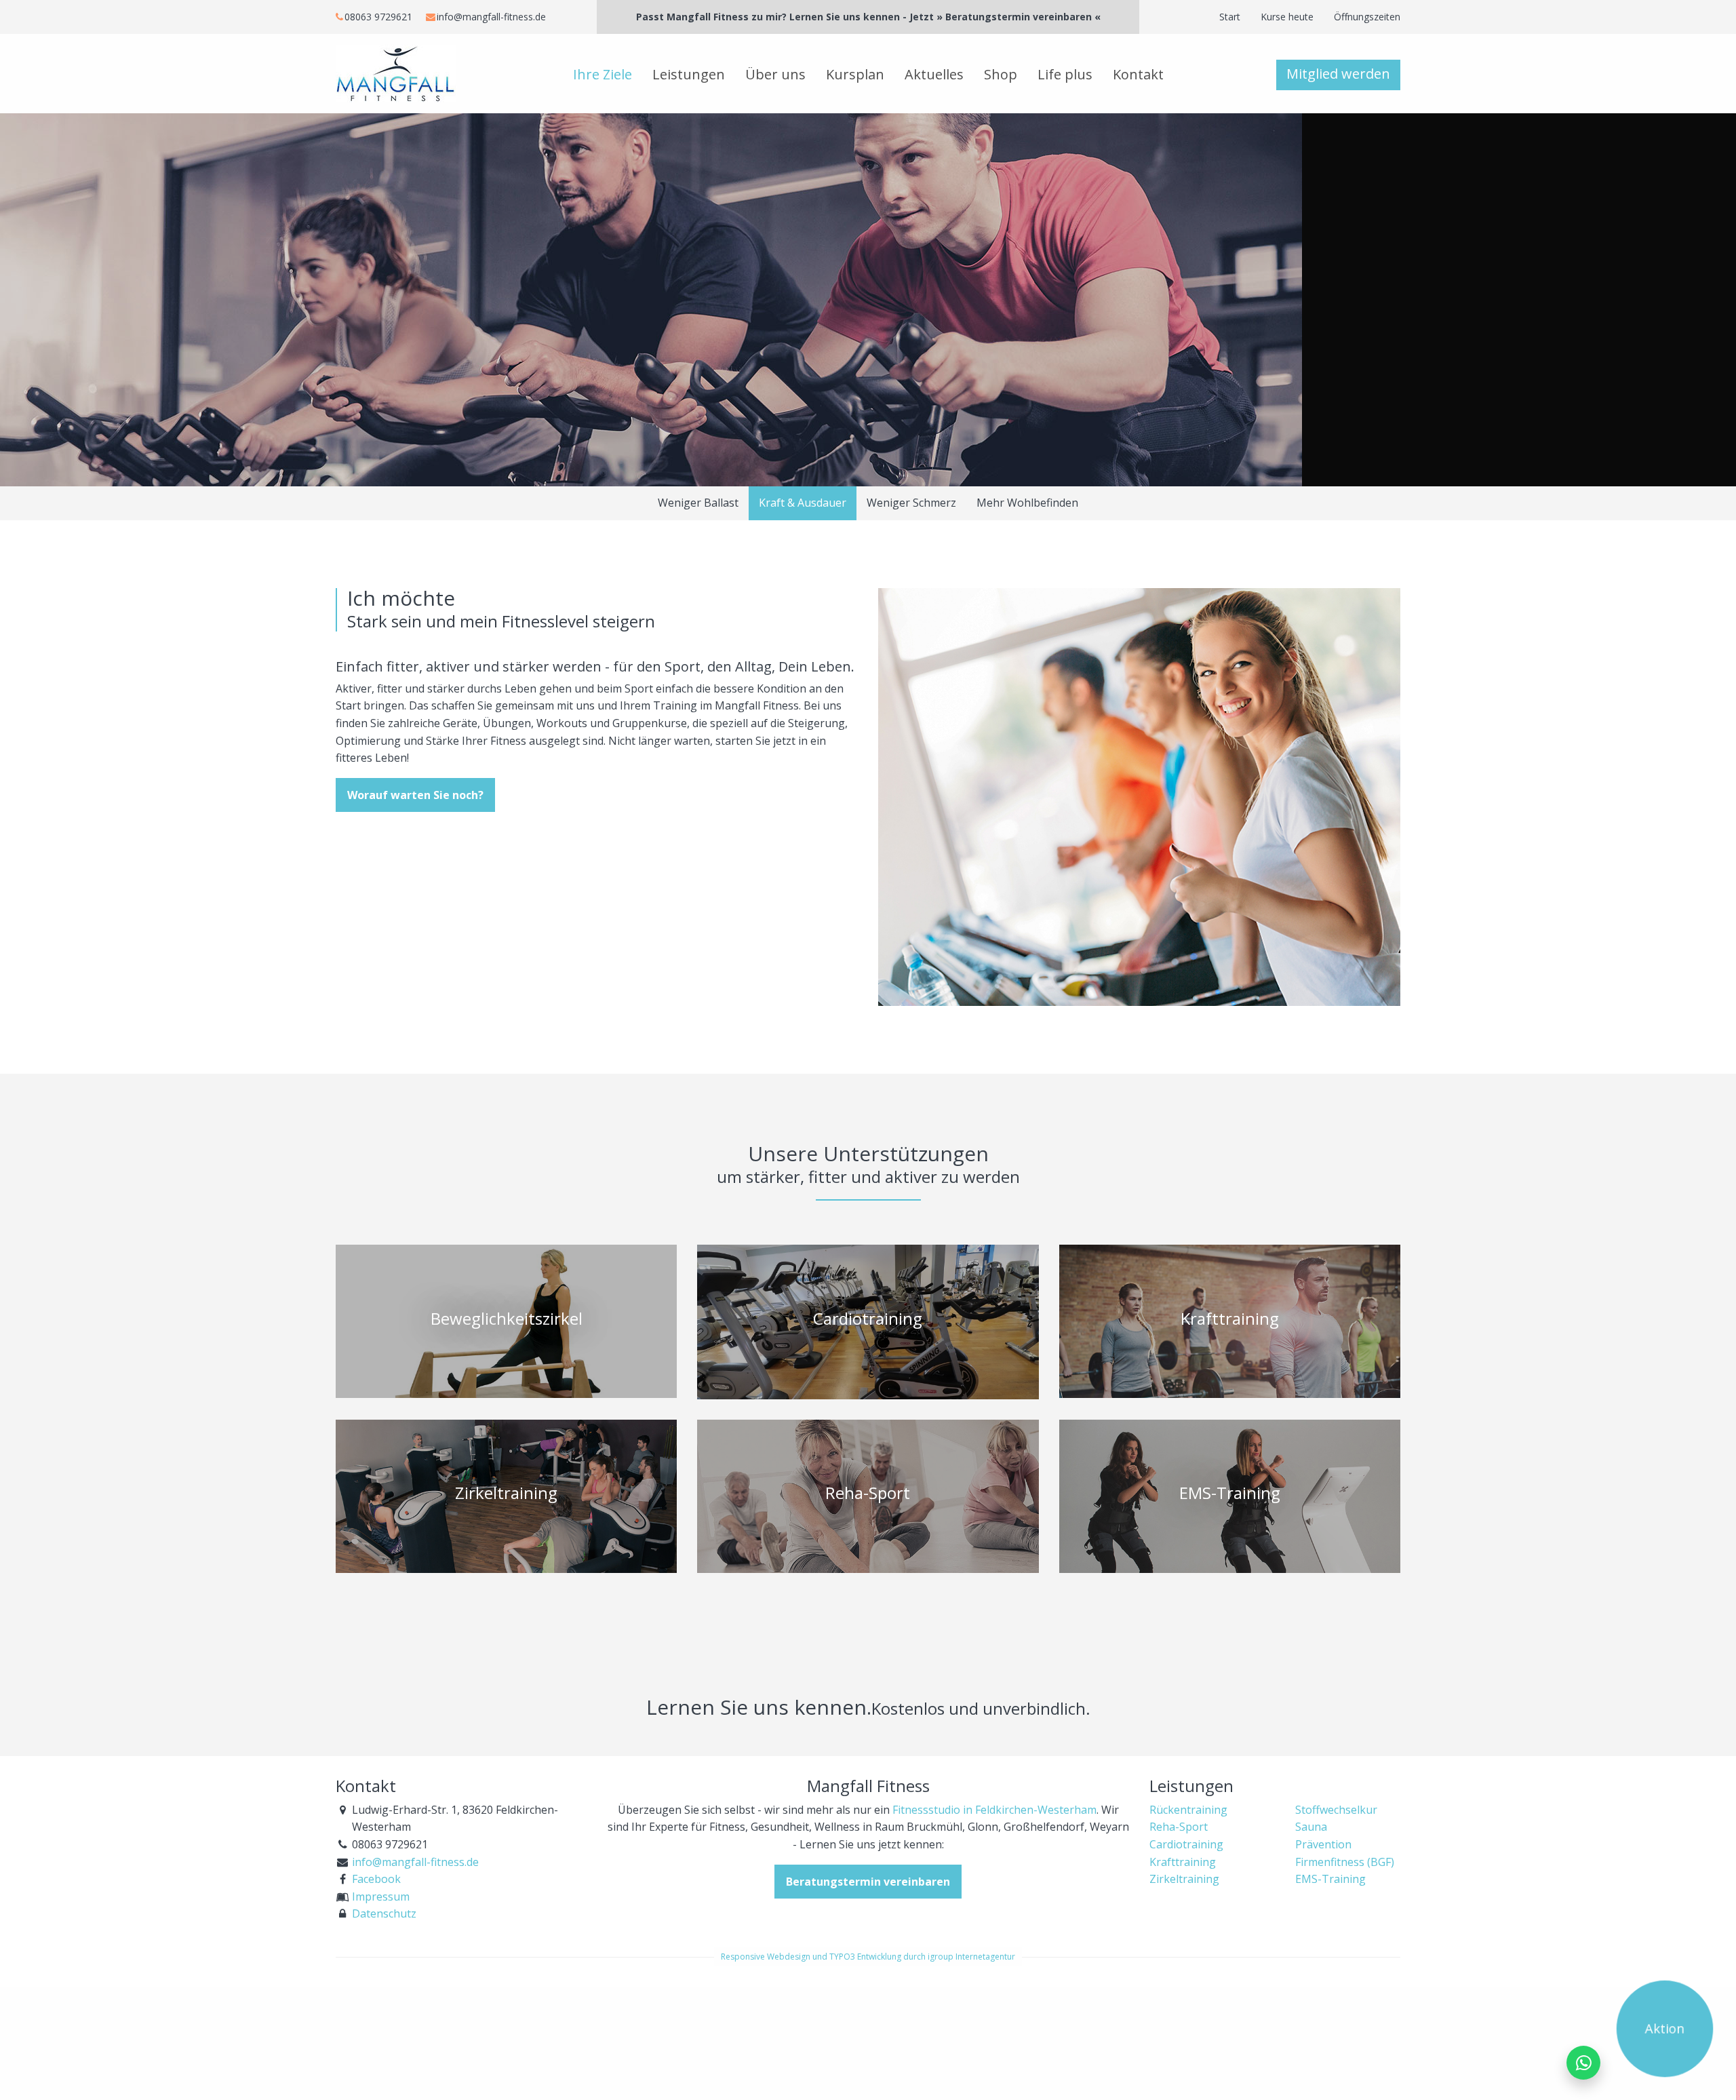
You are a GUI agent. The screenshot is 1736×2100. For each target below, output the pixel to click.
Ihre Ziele (603, 74)
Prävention (1323, 1844)
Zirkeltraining (1184, 1879)
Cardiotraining (1186, 1844)
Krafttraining (1183, 1862)
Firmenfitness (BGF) (1345, 1862)
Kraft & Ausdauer (803, 503)
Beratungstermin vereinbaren (868, 1882)
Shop (1001, 74)
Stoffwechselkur (1336, 1810)
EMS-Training (1330, 1879)
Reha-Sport (1179, 1827)
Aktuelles (934, 74)
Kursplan (855, 74)
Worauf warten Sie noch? (415, 795)
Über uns (775, 74)
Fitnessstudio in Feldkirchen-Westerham (994, 1810)
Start (1230, 17)
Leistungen (689, 74)
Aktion (1664, 2028)
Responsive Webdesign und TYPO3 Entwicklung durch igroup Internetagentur (868, 1957)
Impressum (381, 1897)
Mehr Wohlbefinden (1027, 503)
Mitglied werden (1338, 74)
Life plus (1065, 74)
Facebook (376, 1879)
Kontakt (1138, 74)
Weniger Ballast (698, 503)
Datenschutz (384, 1913)
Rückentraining (1188, 1810)
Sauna (1311, 1827)
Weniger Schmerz (911, 503)
